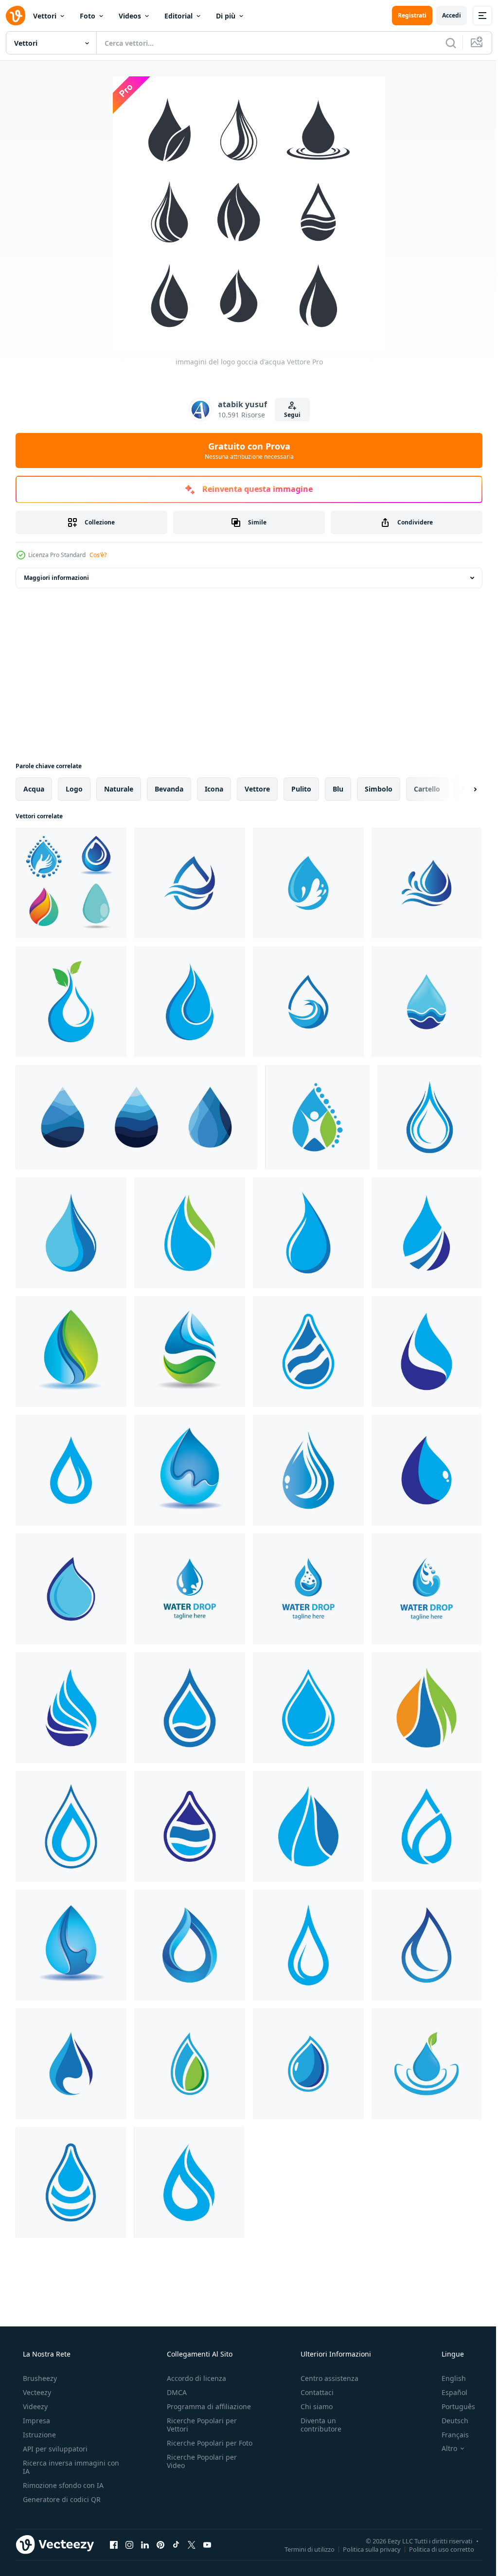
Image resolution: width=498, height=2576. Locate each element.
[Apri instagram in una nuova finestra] (129, 2544)
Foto (88, 16)
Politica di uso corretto (434, 2549)
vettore (257, 789)
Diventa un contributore (316, 2425)
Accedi (444, 15)
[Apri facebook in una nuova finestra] (114, 2544)
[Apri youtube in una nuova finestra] (207, 2544)
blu (338, 789)
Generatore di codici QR (61, 2499)
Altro (443, 2449)
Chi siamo (312, 2406)
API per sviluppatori (54, 2449)
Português (452, 2406)
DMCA (174, 2392)
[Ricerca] (444, 43)
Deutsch (449, 2421)
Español (448, 2392)
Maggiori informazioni (56, 578)
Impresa (36, 2421)
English (447, 2378)
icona (214, 789)
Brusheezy (39, 2378)
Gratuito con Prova (245, 450)
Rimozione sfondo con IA (62, 2485)
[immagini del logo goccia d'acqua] (71, 883)
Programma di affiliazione (206, 2406)
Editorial (178, 16)
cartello (427, 789)
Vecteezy (36, 2392)
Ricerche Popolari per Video (199, 2469)
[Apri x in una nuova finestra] (192, 2544)
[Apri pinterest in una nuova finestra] (160, 2544)
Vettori (45, 16)
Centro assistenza (325, 2378)
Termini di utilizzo (302, 2549)
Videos (130, 16)
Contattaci (312, 2392)
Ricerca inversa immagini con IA (63, 2467)
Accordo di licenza (194, 2378)
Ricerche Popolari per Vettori (199, 2425)
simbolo (379, 789)
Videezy (34, 2406)
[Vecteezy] (16, 16)
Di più (226, 16)
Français (449, 2435)
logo (74, 789)
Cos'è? (98, 555)
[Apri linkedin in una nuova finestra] (145, 2544)
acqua (34, 789)
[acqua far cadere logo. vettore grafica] (136, 1117)
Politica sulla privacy (365, 2549)
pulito (301, 789)
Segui (288, 415)
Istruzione (38, 2435)
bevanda (169, 789)
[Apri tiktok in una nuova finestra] (176, 2544)
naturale (119, 789)
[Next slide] (460, 789)
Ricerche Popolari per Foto (199, 2447)
